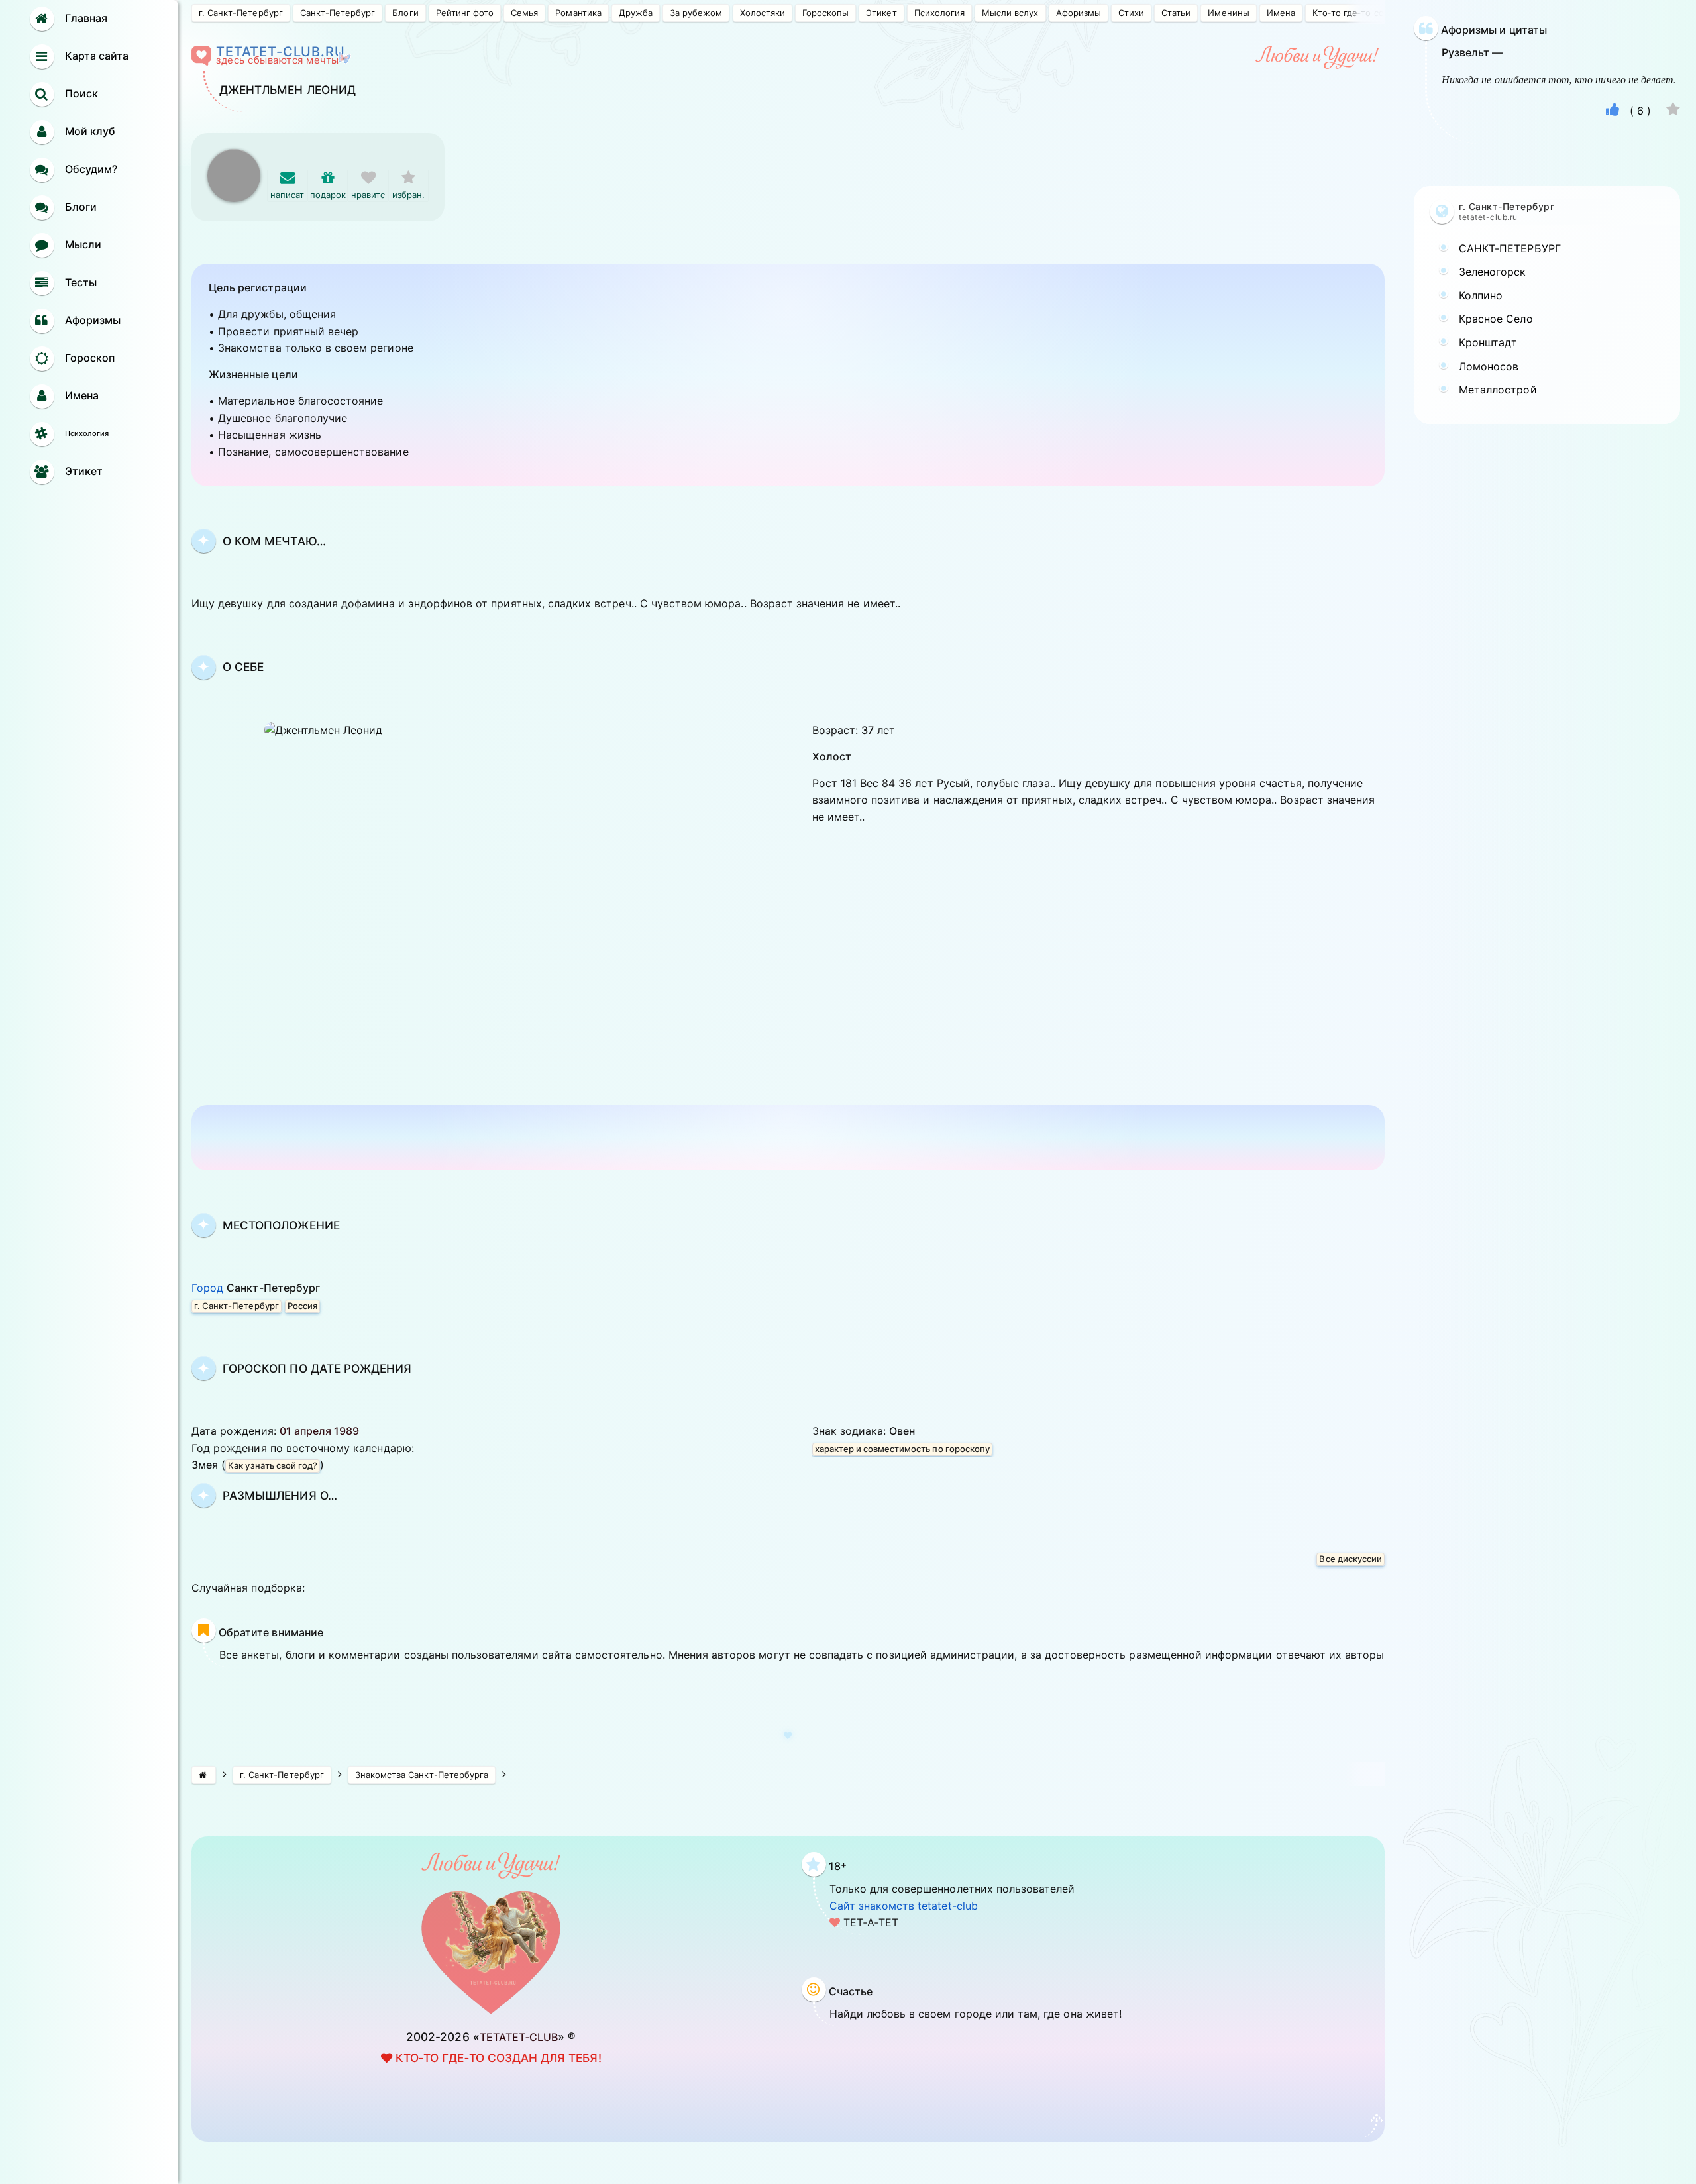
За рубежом (696, 13)
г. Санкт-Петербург (241, 13)
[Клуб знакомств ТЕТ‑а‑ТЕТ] (204, 1775)
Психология (939, 13)
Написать (287, 202)
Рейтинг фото (465, 13)
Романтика (578, 13)
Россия (302, 1306)
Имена (1281, 13)
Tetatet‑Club (519, 2037)
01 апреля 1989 (320, 1431)
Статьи (1176, 13)
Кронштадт (1488, 342)
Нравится (368, 202)
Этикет (881, 13)
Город (256, 1288)
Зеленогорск (1493, 272)
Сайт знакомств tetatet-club (904, 1906)
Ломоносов (1489, 366)
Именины (1228, 13)
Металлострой (1498, 390)
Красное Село (1496, 319)
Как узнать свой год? (273, 1465)
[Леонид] (234, 156)
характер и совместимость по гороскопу (902, 1449)
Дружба (636, 13)
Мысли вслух (1010, 13)
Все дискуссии (1351, 1559)
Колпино (1481, 295)
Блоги (405, 13)
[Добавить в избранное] (1673, 111)
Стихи (1131, 13)
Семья (524, 13)
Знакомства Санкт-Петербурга (422, 1775)
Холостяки (763, 13)
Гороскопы (825, 13)
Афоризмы (1079, 13)
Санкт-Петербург (338, 13)
